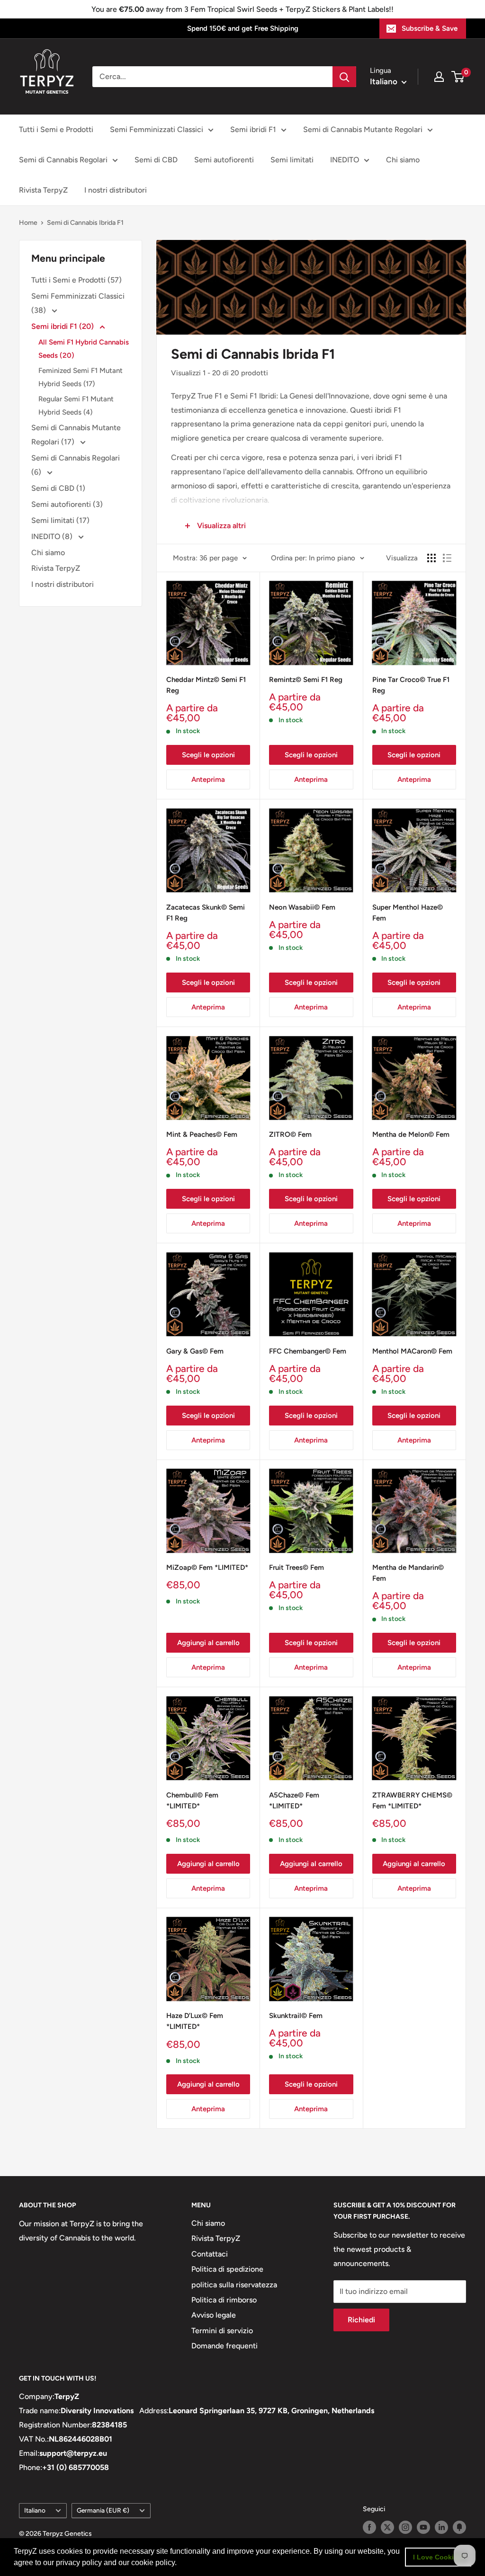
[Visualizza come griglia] (431, 558)
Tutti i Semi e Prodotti (56, 129)
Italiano (35, 2510)
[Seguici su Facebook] (369, 2527)
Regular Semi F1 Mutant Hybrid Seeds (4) (76, 406)
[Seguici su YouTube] (423, 2527)
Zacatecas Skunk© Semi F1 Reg (206, 913)
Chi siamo (403, 160)
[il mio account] (439, 77)
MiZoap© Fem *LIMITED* (207, 1567)
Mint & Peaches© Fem (202, 1134)
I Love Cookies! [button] (438, 2557)
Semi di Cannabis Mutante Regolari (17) (76, 435)
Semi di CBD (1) (58, 488)
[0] (458, 77)
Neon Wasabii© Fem (302, 907)
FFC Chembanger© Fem (308, 1351)
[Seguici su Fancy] (459, 2527)
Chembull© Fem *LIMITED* (192, 1801)
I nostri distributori (116, 190)
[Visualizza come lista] (447, 558)
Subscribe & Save (430, 28)
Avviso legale (214, 2315)
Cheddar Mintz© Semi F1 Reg (206, 685)
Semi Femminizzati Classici (157, 129)
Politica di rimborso (224, 2300)
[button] (180, 2564)
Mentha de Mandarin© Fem (408, 1573)
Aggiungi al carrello (208, 1643)
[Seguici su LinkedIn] (441, 2527)
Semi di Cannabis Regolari (63, 160)
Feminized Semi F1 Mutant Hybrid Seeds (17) (81, 377)
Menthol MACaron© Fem (412, 1351)
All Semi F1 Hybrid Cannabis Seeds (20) (84, 349)
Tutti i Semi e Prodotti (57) (76, 280)
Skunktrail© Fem (296, 2016)
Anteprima (208, 779)
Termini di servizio (222, 2331)
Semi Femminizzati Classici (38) (78, 303)
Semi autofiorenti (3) (67, 504)
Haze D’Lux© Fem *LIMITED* (195, 2021)
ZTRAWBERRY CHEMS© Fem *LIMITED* (412, 1801)
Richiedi (361, 2320)
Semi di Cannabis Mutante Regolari (363, 129)
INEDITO (345, 160)
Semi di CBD (156, 160)
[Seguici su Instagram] (405, 2527)
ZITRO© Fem (290, 1134)
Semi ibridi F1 (253, 129)
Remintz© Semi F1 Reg (306, 680)
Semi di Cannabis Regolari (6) (76, 465)
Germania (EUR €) (103, 2510)
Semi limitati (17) (60, 520)
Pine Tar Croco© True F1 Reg (411, 685)
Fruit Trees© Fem (296, 1567)
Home (28, 223)
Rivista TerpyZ (43, 190)
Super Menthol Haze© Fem (408, 913)
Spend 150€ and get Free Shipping (243, 28)
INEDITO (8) (53, 536)
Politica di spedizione (227, 2269)
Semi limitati (292, 160)
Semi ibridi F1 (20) (63, 326)
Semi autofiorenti (224, 160)
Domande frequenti (225, 2346)
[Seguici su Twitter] (387, 2527)
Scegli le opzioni (208, 755)
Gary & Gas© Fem (195, 1351)
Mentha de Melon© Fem (411, 1134)
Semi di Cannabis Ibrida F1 (85, 223)
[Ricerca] (344, 77)
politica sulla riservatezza (234, 2285)
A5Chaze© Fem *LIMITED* (294, 1801)
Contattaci (210, 2254)
